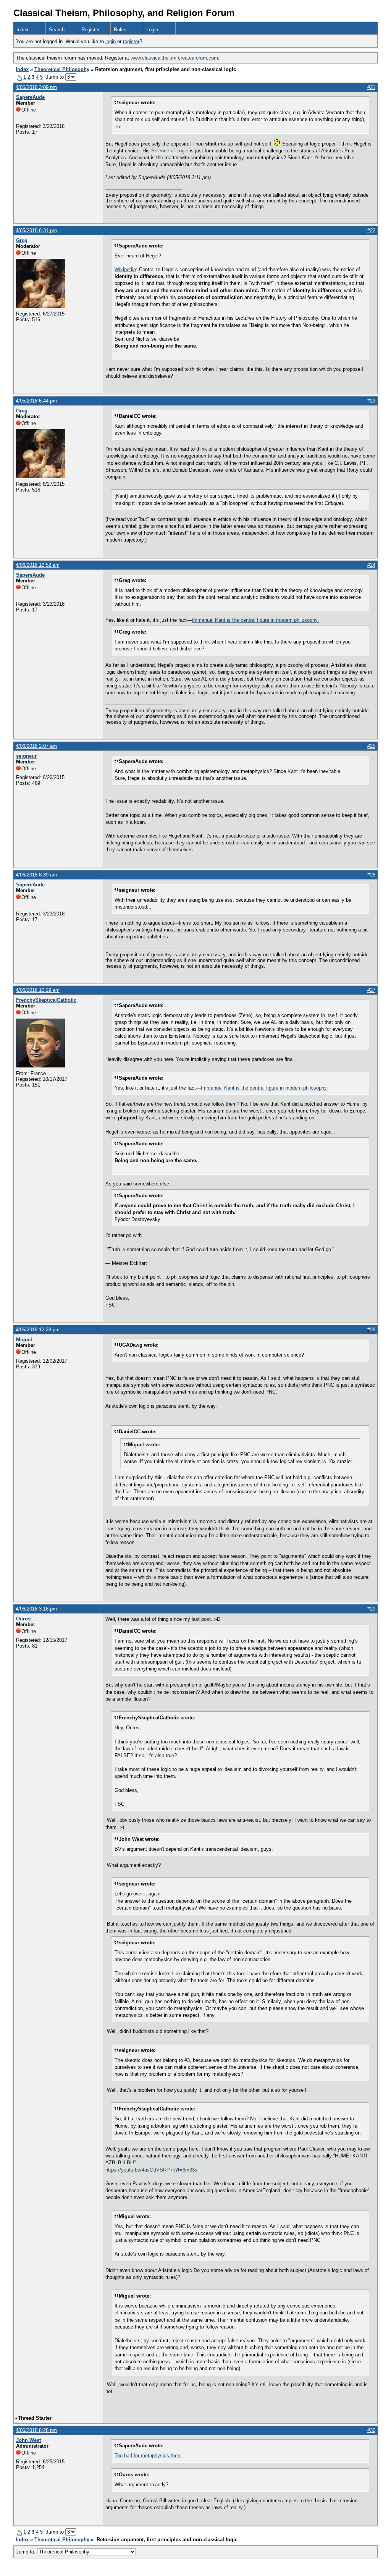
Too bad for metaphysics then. (148, 2456)
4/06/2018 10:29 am (38, 990)
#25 (371, 746)
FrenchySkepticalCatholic (46, 1000)
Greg (22, 240)
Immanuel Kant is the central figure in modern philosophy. (255, 620)
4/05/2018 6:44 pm (36, 401)
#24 (371, 565)
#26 (371, 875)
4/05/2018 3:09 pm (36, 87)
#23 (371, 401)
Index (23, 30)
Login (152, 30)
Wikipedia (125, 269)
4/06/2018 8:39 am (36, 875)
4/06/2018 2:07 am (36, 746)
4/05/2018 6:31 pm (36, 230)
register (131, 41)
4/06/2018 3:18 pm (36, 1609)
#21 (371, 87)
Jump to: (27, 2552)
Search (57, 30)
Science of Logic (170, 151)
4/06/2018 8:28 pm (36, 2430)
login (111, 41)
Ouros (23, 1619)
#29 (371, 1609)
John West (28, 2440)
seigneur (26, 756)
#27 (371, 990)
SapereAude (30, 97)
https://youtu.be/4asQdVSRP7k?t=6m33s (151, 2170)
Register (90, 30)
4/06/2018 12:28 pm (38, 1330)
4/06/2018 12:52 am (38, 565)
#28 (371, 1330)
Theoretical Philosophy (62, 69)
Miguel (24, 1340)
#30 (371, 2430)
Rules (120, 30)
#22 (371, 230)
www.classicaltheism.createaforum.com (174, 58)
